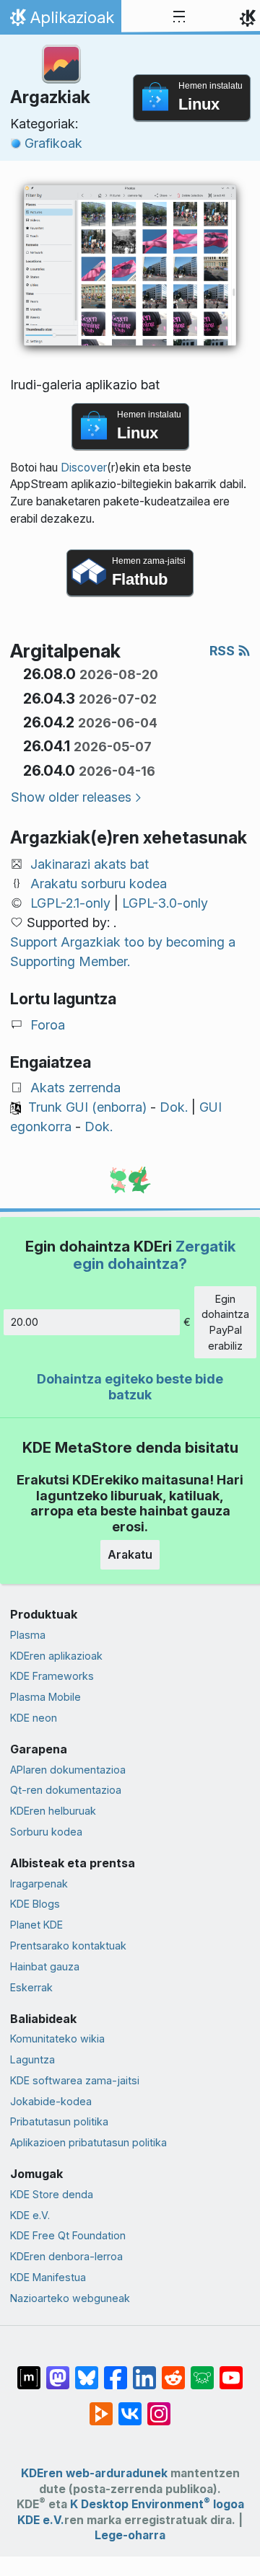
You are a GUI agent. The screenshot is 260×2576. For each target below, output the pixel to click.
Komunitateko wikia (57, 2039)
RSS (224, 651)
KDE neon (34, 1718)
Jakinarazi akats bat (90, 864)
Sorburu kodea (46, 1832)
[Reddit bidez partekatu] (173, 2370)
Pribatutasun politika (59, 2121)
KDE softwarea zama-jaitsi (75, 2080)
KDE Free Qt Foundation (68, 2235)
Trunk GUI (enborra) (87, 1107)
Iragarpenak (39, 1884)
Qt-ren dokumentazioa (66, 1790)
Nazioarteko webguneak (70, 2298)
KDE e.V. (30, 2215)
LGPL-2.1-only (70, 903)
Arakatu (130, 1554)
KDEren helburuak (53, 1811)
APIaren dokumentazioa (68, 1770)
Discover (84, 468)
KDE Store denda (52, 2194)
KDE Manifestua (48, 2277)
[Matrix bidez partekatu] (29, 2370)
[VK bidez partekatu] (130, 2406)
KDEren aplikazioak (56, 1656)
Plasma (28, 1635)
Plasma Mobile (45, 1697)
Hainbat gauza (45, 1966)
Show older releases (71, 797)
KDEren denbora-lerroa (66, 2256)
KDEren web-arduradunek (94, 2473)
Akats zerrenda (75, 1088)
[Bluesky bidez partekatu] (87, 2370)
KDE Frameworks (52, 1676)
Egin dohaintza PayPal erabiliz (225, 1322)
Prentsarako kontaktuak (68, 1946)
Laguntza (32, 2059)
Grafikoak (53, 143)
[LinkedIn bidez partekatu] (144, 2370)
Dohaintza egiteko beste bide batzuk (130, 1387)
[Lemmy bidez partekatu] (202, 2370)
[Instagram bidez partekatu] (159, 2406)
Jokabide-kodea (51, 2101)
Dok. (174, 1107)
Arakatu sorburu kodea (99, 884)
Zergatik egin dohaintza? (154, 1255)
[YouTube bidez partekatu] (231, 2370)
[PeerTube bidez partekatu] (101, 2406)
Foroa (48, 1025)
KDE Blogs (35, 1904)
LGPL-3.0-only (165, 903)
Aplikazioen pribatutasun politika (88, 2142)
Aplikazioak (60, 21)
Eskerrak (31, 1987)
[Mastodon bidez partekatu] (58, 2370)
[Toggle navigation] (179, 17)
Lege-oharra (130, 2535)
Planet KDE (36, 1925)
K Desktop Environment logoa (157, 2504)
